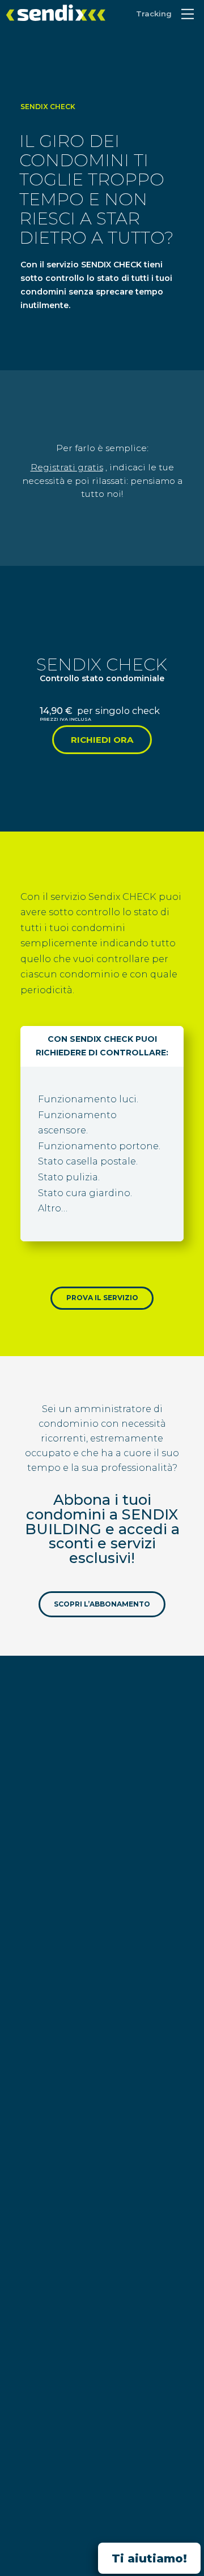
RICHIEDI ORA (102, 740)
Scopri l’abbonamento (102, 1605)
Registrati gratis (67, 467)
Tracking (154, 14)
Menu (188, 14)
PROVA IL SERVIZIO (102, 1298)
